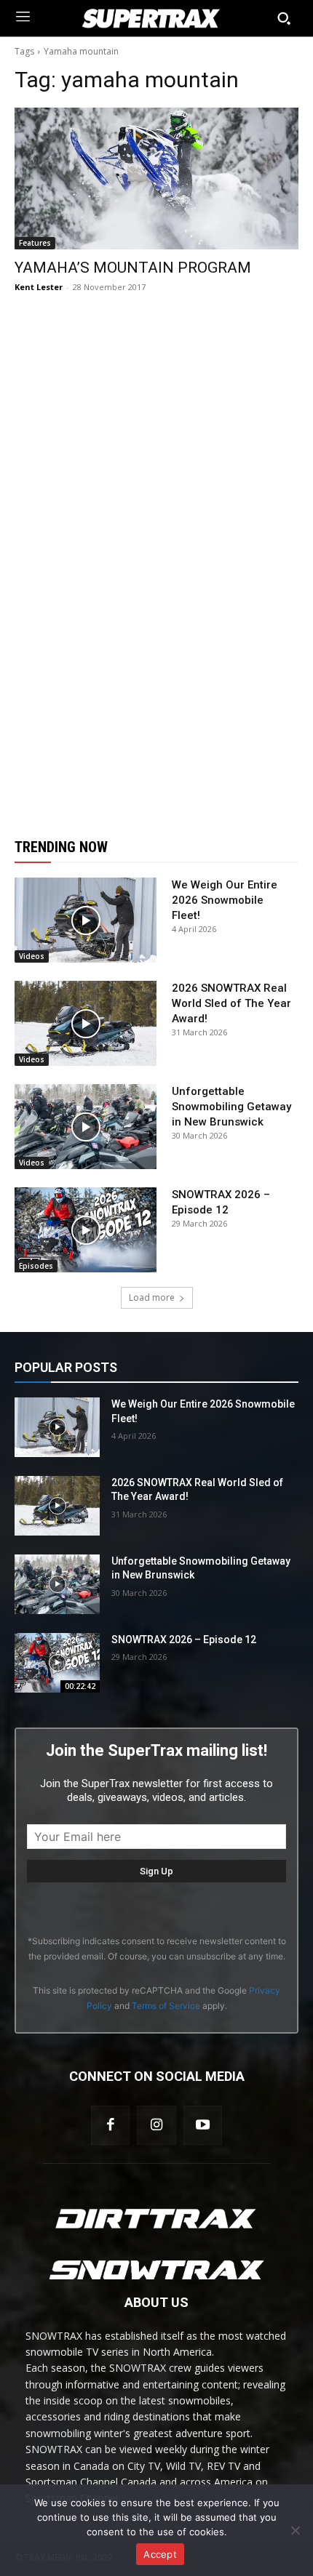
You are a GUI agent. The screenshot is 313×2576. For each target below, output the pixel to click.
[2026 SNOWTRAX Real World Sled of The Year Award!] (86, 1023)
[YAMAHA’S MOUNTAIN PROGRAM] (156, 178)
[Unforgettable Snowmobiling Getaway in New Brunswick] (86, 1127)
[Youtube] (203, 2125)
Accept (160, 2554)
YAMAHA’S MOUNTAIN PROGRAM (133, 268)
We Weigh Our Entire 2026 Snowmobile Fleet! (225, 900)
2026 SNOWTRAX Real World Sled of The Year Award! (231, 1003)
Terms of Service (166, 2006)
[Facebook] (110, 2125)
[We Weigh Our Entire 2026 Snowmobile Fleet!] (86, 920)
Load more (152, 1297)
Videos (32, 956)
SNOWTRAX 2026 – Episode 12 (184, 1640)
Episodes (36, 1266)
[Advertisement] (156, 566)
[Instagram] (156, 2125)
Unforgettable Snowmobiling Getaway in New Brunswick (231, 1107)
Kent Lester (39, 287)
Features (35, 243)
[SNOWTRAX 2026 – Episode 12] (86, 1230)
